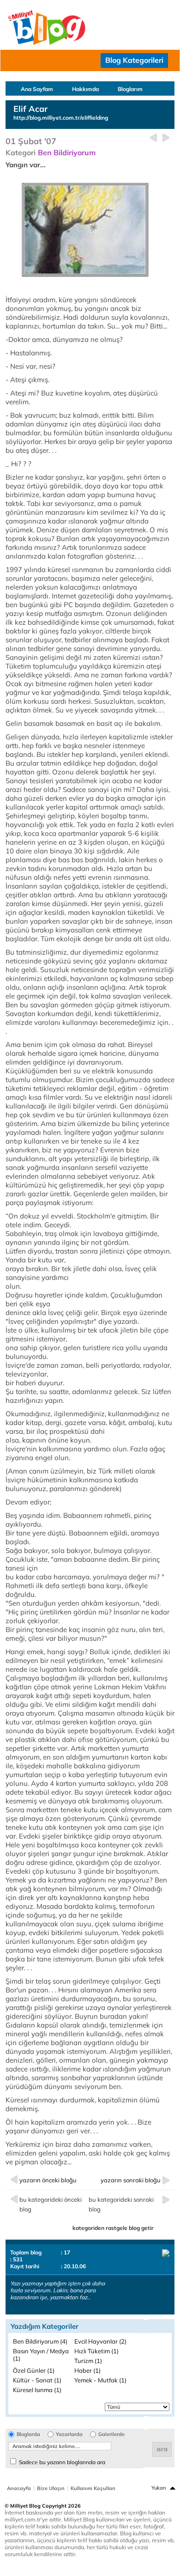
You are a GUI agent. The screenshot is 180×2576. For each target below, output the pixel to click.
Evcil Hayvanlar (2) (100, 2341)
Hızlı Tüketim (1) (96, 2351)
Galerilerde (111, 2434)
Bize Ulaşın (51, 2488)
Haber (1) (87, 2370)
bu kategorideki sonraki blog (121, 2204)
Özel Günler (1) (34, 2370)
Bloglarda (28, 2434)
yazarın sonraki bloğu (131, 2180)
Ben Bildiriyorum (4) (40, 2341)
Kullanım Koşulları (93, 2488)
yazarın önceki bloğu (48, 2180)
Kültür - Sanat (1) (37, 2380)
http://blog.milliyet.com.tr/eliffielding (61, 118)
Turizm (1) (88, 2361)
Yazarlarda (69, 2434)
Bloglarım (130, 89)
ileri (166, 138)
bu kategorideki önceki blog (51, 2204)
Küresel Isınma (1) (37, 2390)
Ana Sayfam (37, 89)
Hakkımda (85, 89)
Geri (153, 138)
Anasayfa (19, 2488)
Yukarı (159, 2488)
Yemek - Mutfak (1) (100, 2380)
